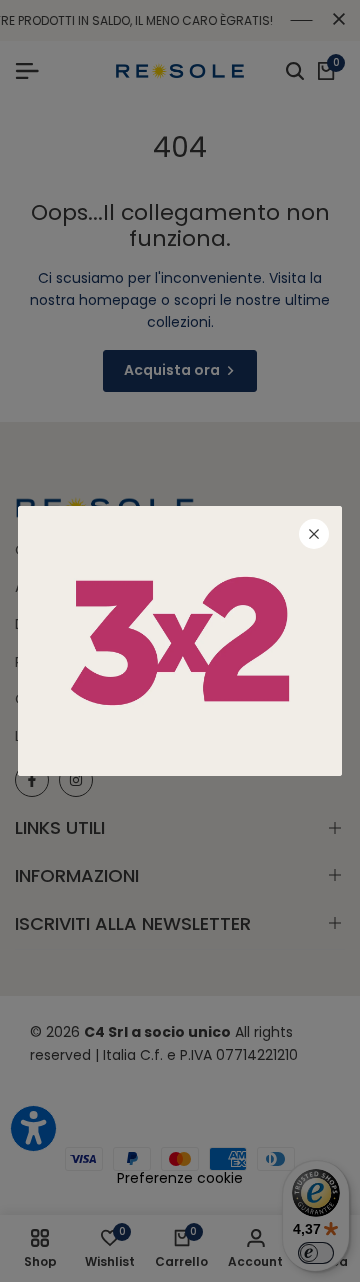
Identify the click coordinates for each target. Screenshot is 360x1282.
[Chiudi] (314, 534)
